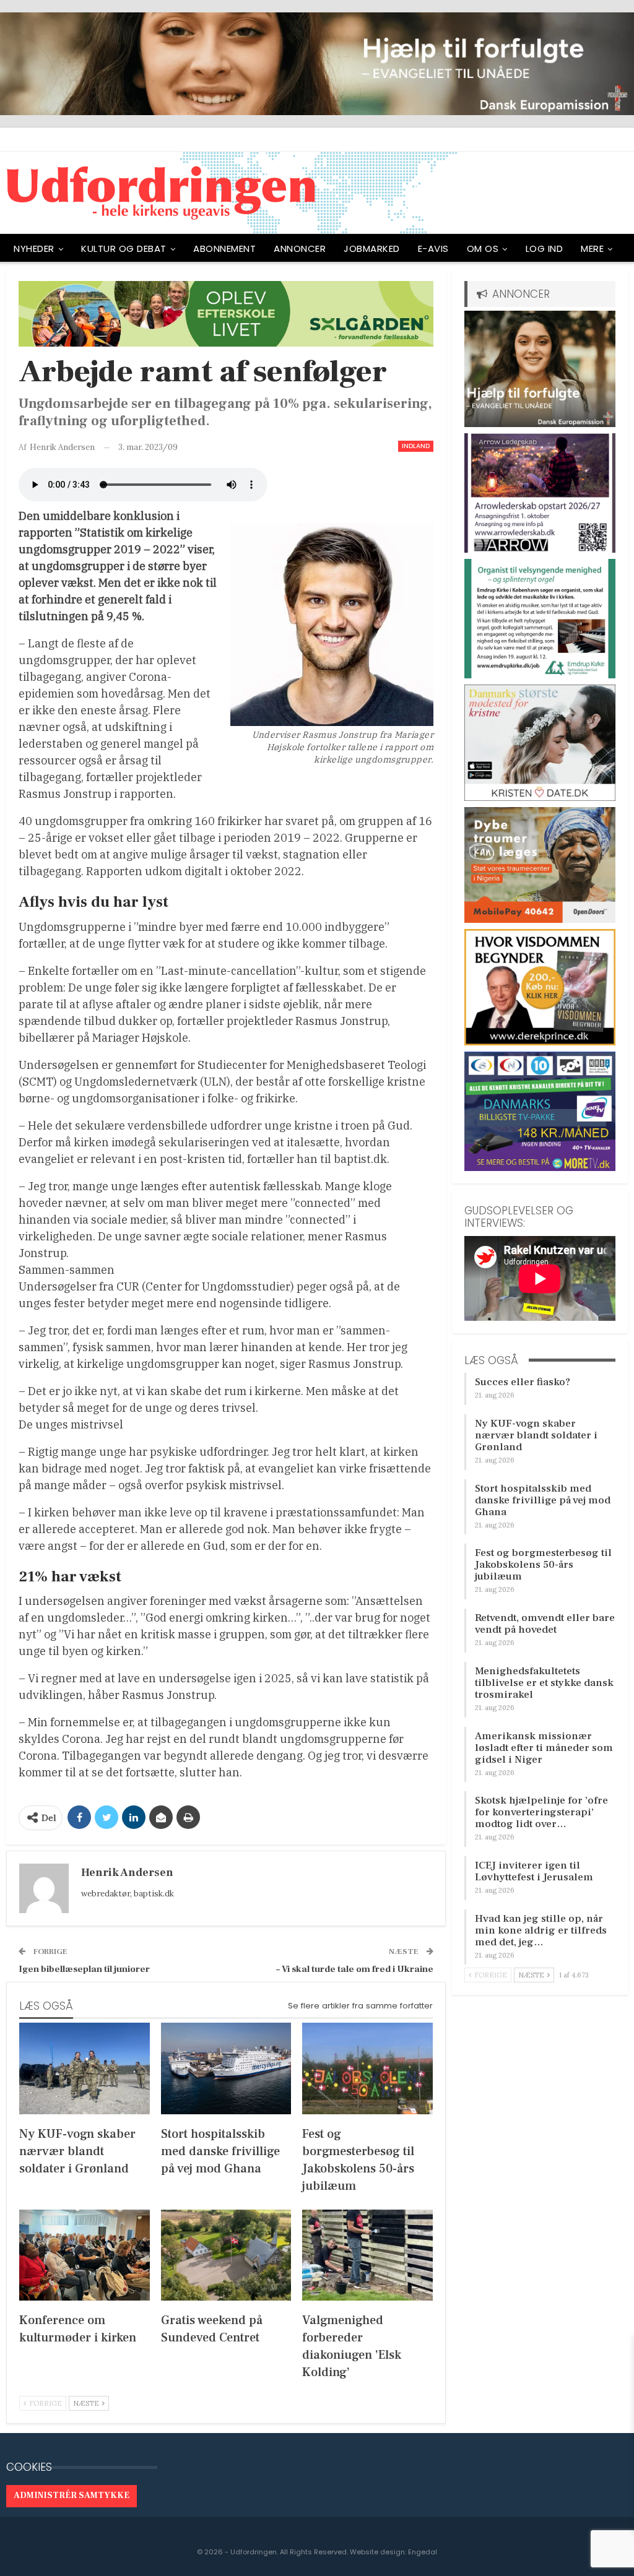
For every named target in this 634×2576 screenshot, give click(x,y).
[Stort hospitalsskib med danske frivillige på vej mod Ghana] (226, 2068)
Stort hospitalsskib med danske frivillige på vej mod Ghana (543, 1500)
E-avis (433, 249)
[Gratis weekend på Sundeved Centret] (226, 2255)
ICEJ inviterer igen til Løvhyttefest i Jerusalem (534, 1871)
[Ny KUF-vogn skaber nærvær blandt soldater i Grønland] (85, 2068)
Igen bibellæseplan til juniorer (84, 1969)
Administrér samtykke (72, 2496)
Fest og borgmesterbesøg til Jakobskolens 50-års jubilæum (543, 1565)
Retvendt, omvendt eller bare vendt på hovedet (545, 1624)
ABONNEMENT (224, 249)
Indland (416, 446)
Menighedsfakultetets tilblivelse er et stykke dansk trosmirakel (544, 1683)
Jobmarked (372, 249)
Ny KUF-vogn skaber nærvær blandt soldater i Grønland (536, 1435)
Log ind (545, 249)
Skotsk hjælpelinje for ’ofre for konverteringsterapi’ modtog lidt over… (541, 1812)
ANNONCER (300, 249)
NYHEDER (34, 249)
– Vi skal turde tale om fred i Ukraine (355, 1969)
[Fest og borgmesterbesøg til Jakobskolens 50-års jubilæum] (367, 2068)
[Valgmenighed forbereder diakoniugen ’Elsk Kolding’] (367, 2255)
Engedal (423, 2552)
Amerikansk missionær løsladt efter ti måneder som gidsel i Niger (544, 1748)
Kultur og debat (124, 249)
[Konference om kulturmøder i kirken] (85, 2255)
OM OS (483, 249)
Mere (592, 249)
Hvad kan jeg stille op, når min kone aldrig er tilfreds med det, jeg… (541, 1930)
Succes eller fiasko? (523, 1382)
